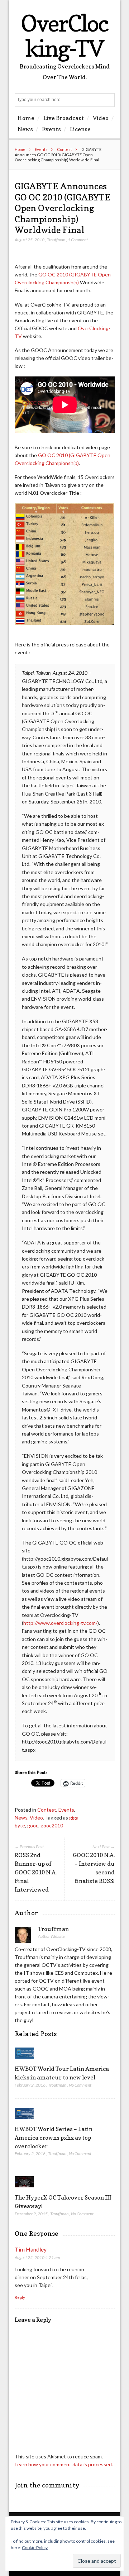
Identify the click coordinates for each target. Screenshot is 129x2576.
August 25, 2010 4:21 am (37, 2257)
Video (101, 118)
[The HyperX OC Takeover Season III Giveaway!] (25, 2189)
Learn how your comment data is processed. (64, 2464)
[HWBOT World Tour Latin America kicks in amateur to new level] (25, 2060)
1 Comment (78, 240)
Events (51, 129)
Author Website (51, 1936)
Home (26, 118)
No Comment (80, 2085)
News (25, 129)
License (80, 129)
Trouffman (56, 240)
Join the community (47, 2485)
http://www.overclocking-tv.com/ (60, 1623)
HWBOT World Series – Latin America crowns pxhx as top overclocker (54, 2138)
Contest (64, 149)
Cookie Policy (35, 2547)
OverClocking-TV (64, 36)
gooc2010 (52, 1825)
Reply (20, 2297)
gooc (33, 1825)
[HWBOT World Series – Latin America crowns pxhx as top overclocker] (25, 2120)
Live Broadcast (64, 118)
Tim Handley (31, 2249)
